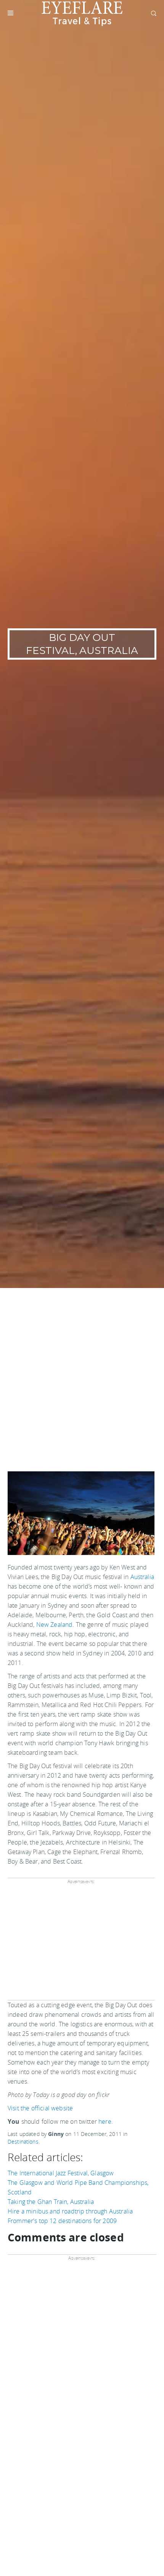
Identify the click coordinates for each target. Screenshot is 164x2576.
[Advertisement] (82, 1374)
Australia (142, 1577)
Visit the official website (40, 2108)
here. (106, 2121)
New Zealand (55, 1625)
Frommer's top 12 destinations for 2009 (62, 2221)
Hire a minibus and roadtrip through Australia (70, 2211)
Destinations (23, 2142)
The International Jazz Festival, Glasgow (61, 2173)
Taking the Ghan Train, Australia (51, 2202)
